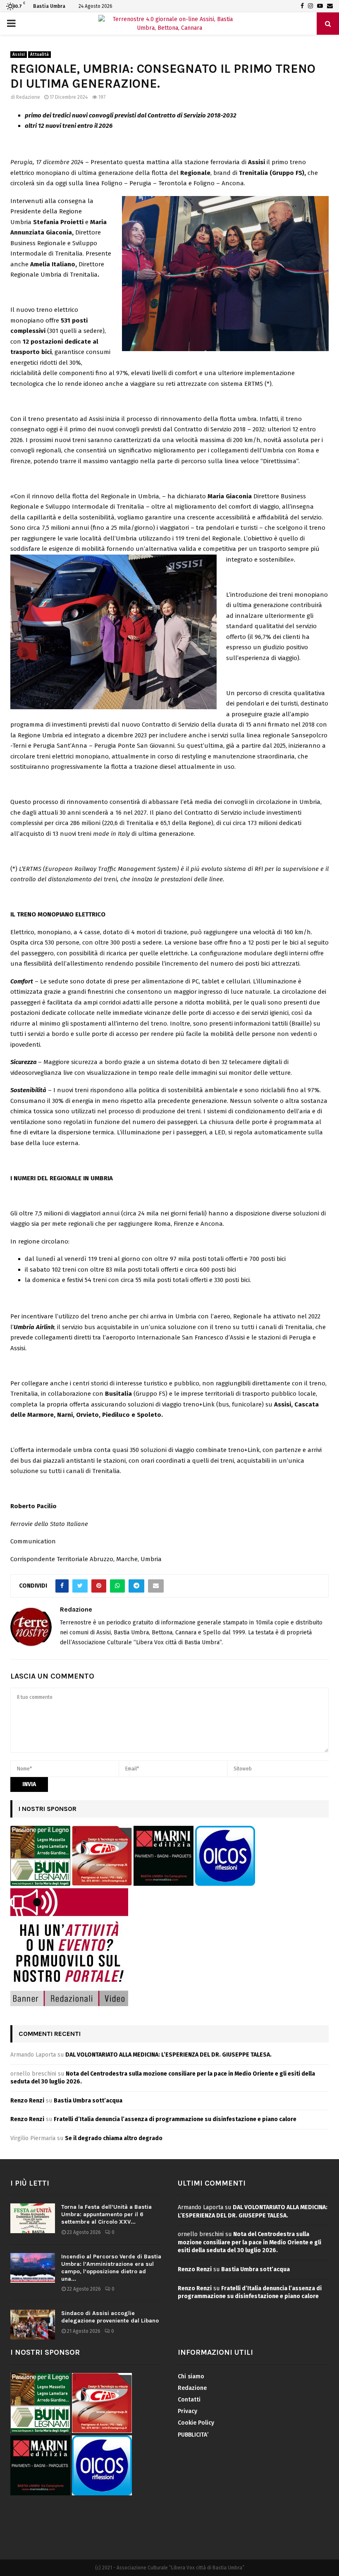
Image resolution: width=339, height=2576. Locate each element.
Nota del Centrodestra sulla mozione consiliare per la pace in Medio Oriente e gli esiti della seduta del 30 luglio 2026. (249, 2242)
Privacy (187, 2411)
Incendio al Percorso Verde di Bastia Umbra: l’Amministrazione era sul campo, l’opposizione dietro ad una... (111, 2268)
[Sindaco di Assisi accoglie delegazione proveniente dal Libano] (33, 2325)
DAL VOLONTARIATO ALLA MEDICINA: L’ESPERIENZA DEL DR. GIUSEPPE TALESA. (168, 2055)
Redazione (28, 97)
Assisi (19, 55)
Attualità (39, 55)
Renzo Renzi (27, 2101)
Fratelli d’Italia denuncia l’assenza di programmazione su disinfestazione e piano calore (175, 2119)
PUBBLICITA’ (193, 2435)
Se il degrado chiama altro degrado (114, 2138)
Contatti (189, 2400)
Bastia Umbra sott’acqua (88, 2101)
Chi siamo (191, 2376)
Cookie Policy (196, 2423)
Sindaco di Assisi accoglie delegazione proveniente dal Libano (110, 2317)
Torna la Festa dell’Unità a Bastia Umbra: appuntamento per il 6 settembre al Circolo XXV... (106, 2214)
